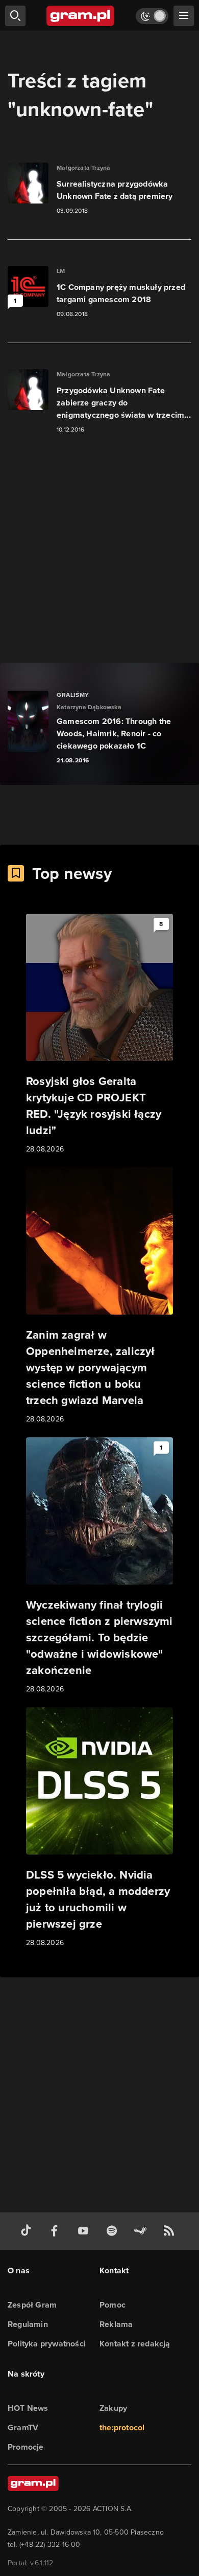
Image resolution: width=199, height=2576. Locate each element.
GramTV (23, 2427)
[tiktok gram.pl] (28, 2231)
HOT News (28, 2408)
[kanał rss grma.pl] (171, 2231)
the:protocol (122, 2427)
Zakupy (113, 2408)
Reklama (116, 2324)
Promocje (26, 2447)
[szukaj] (15, 16)
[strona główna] (81, 16)
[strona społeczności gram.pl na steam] (142, 2231)
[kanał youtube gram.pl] (85, 2231)
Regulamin (28, 2324)
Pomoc (113, 2305)
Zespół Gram (32, 2305)
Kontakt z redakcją (135, 2344)
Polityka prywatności (47, 2344)
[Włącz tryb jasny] (152, 16)
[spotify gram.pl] (114, 2231)
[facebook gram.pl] (57, 2231)
